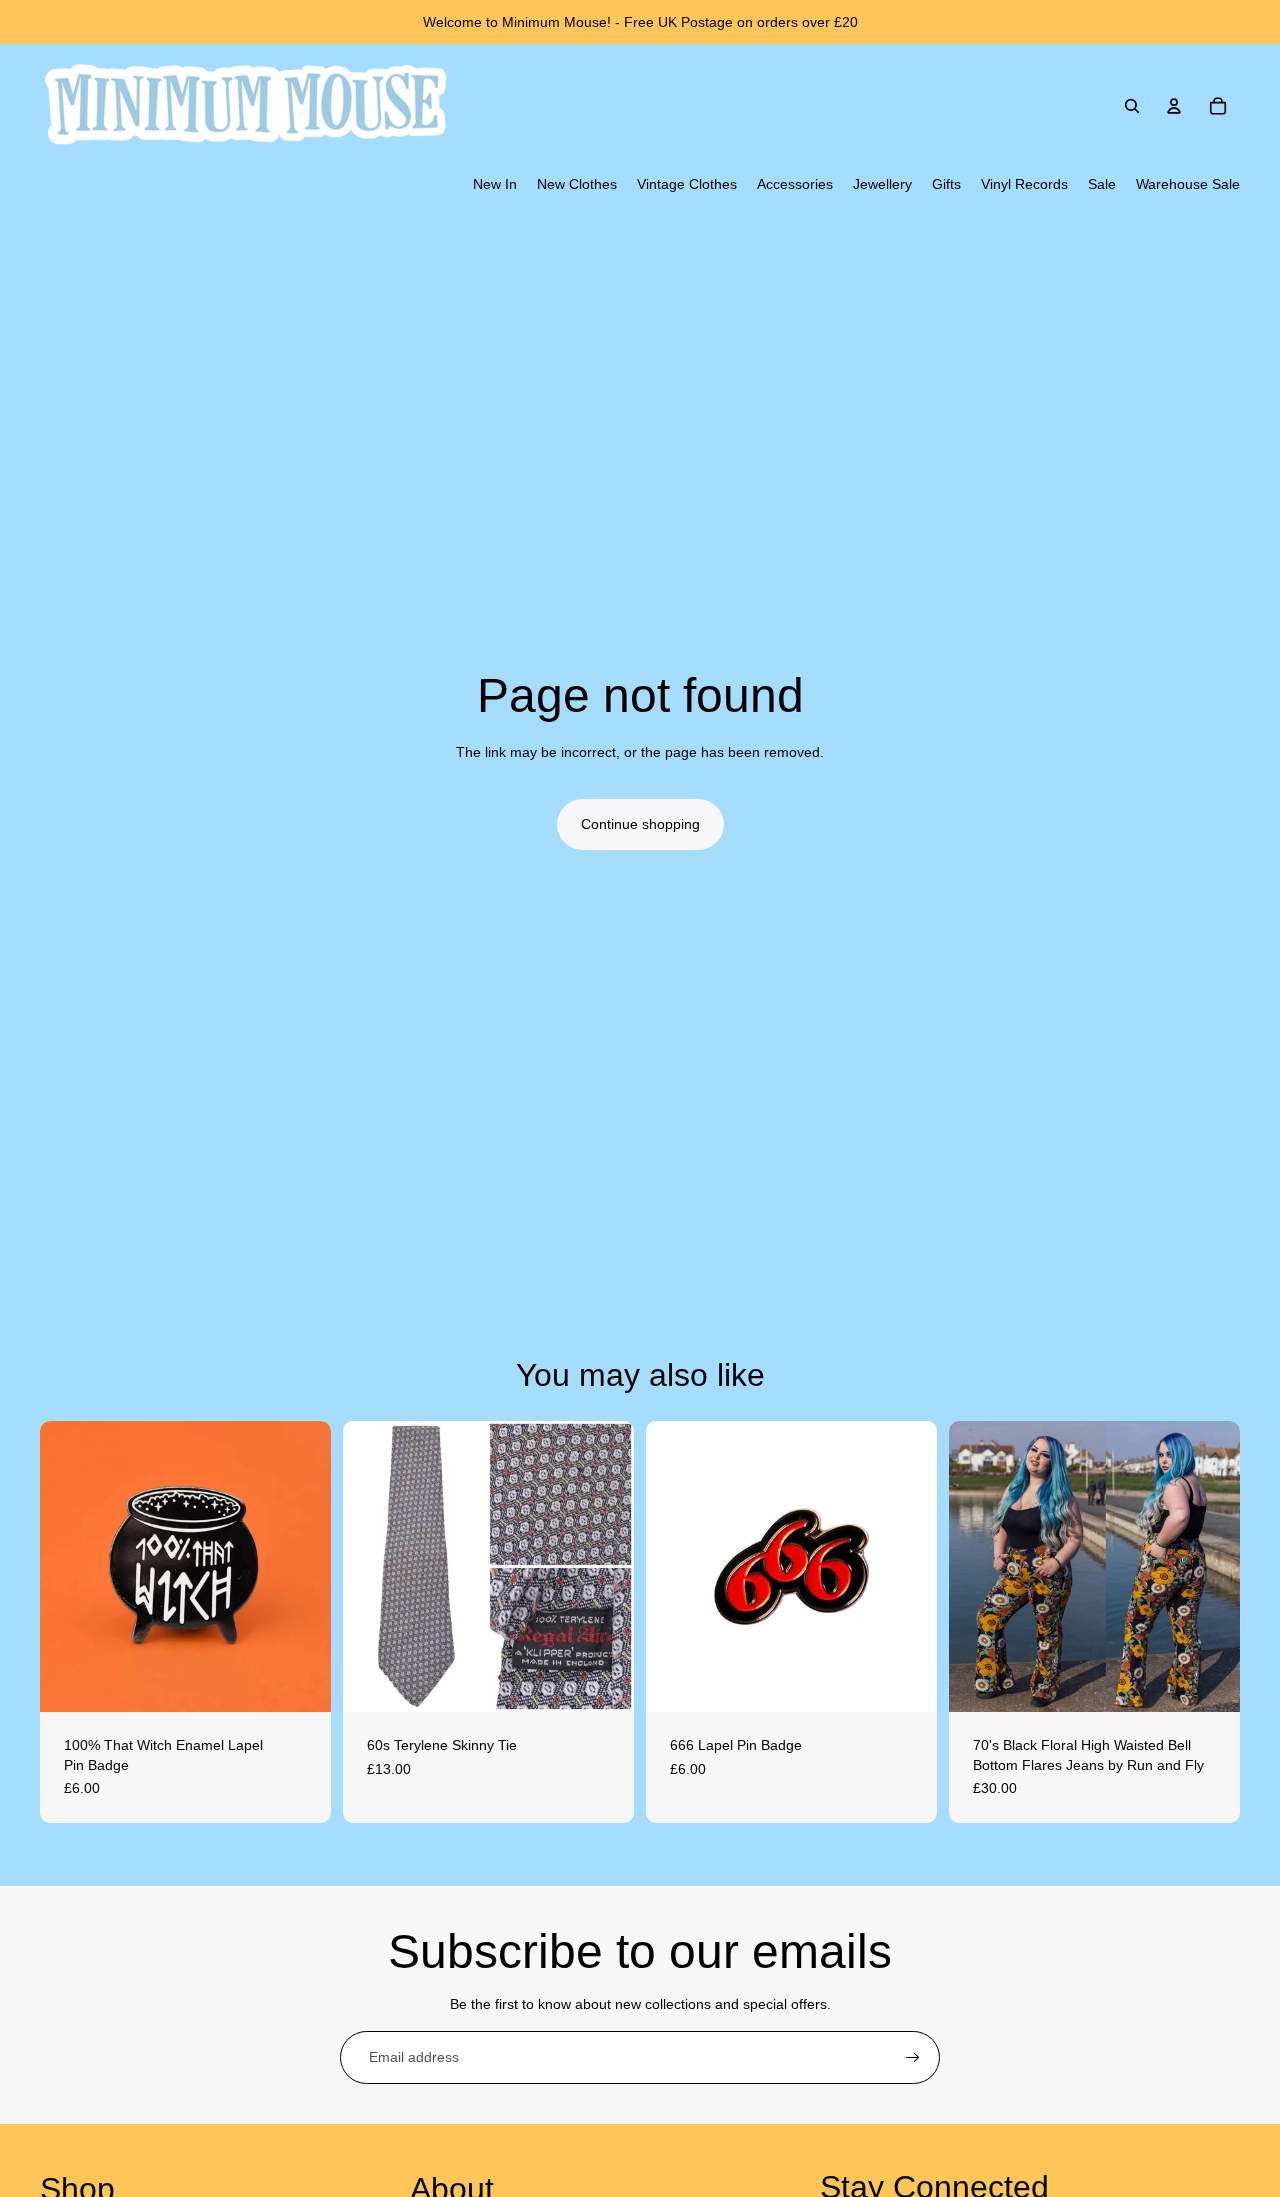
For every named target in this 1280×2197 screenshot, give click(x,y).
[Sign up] (913, 2058)
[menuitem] (495, 185)
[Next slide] (301, 1566)
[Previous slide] (70, 1566)
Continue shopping (640, 824)
